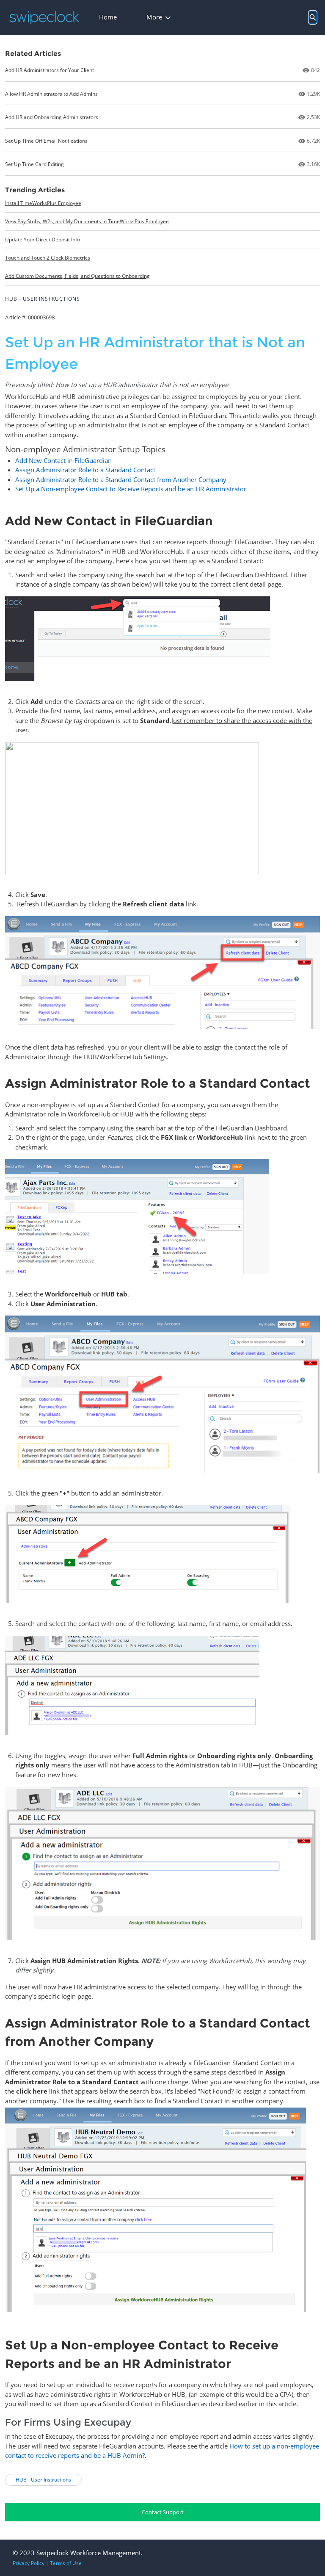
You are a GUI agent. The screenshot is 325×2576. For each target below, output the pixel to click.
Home (108, 17)
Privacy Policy (29, 2563)
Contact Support (163, 2512)
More (154, 17)
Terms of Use (66, 2563)
